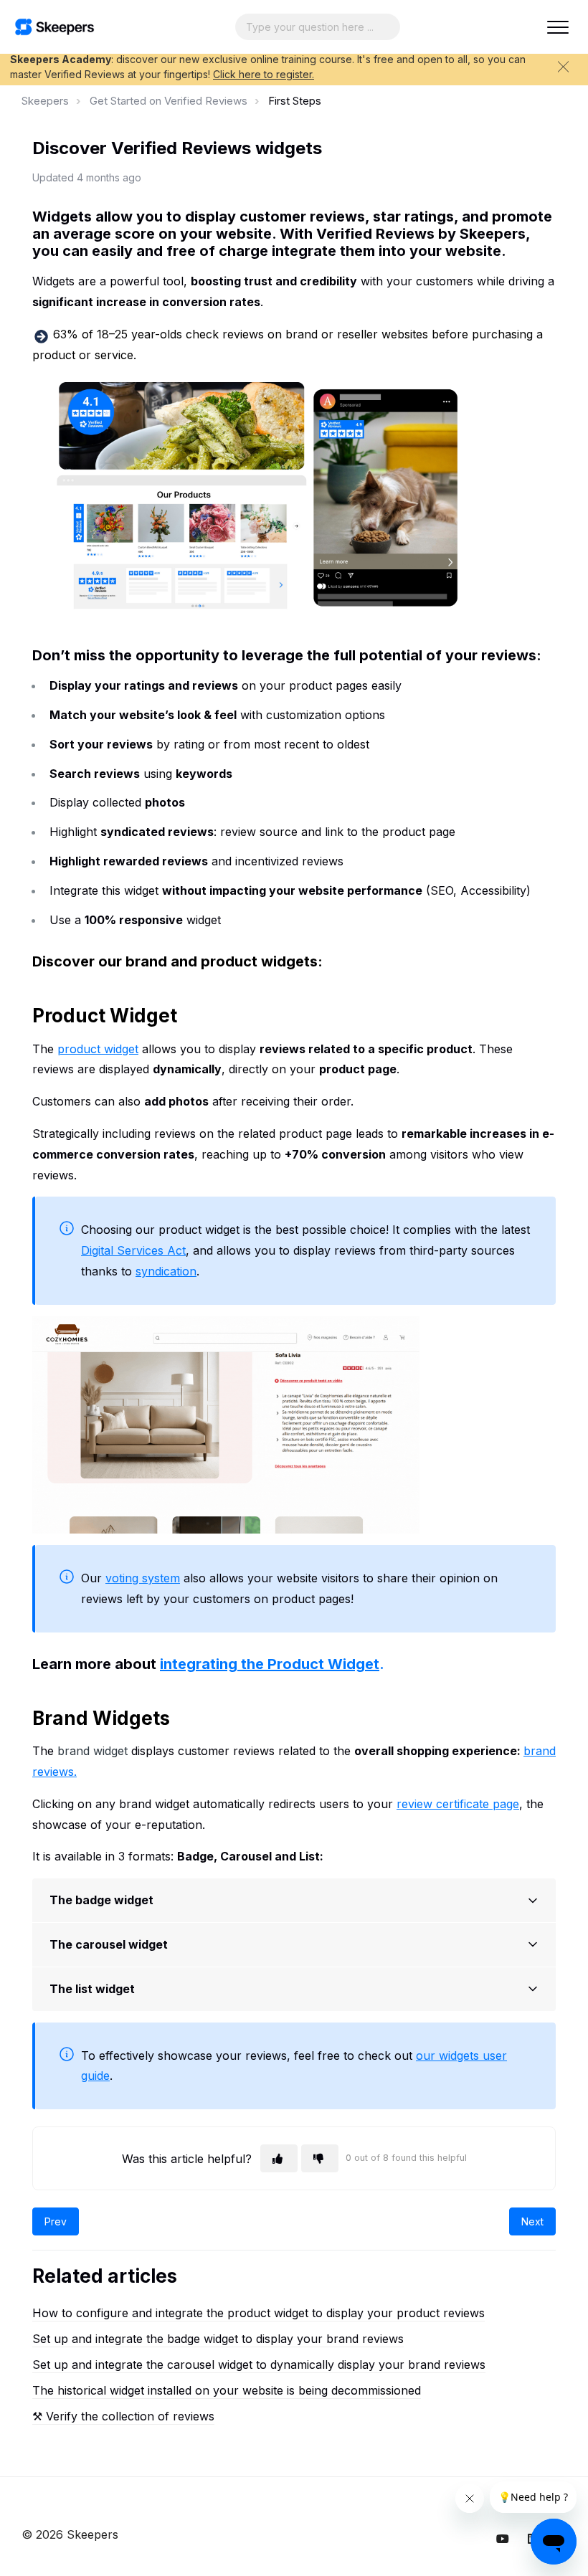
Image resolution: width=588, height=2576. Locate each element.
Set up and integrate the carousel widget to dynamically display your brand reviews (259, 2364)
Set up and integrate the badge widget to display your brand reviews (218, 2339)
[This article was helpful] (279, 2158)
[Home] (54, 27)
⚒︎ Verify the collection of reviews (123, 2416)
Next (532, 2221)
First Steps (295, 101)
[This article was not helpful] (320, 2158)
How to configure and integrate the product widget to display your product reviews (259, 2313)
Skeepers (45, 101)
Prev (56, 2221)
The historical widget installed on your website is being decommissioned (227, 2390)
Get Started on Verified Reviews (169, 101)
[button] (558, 27)
